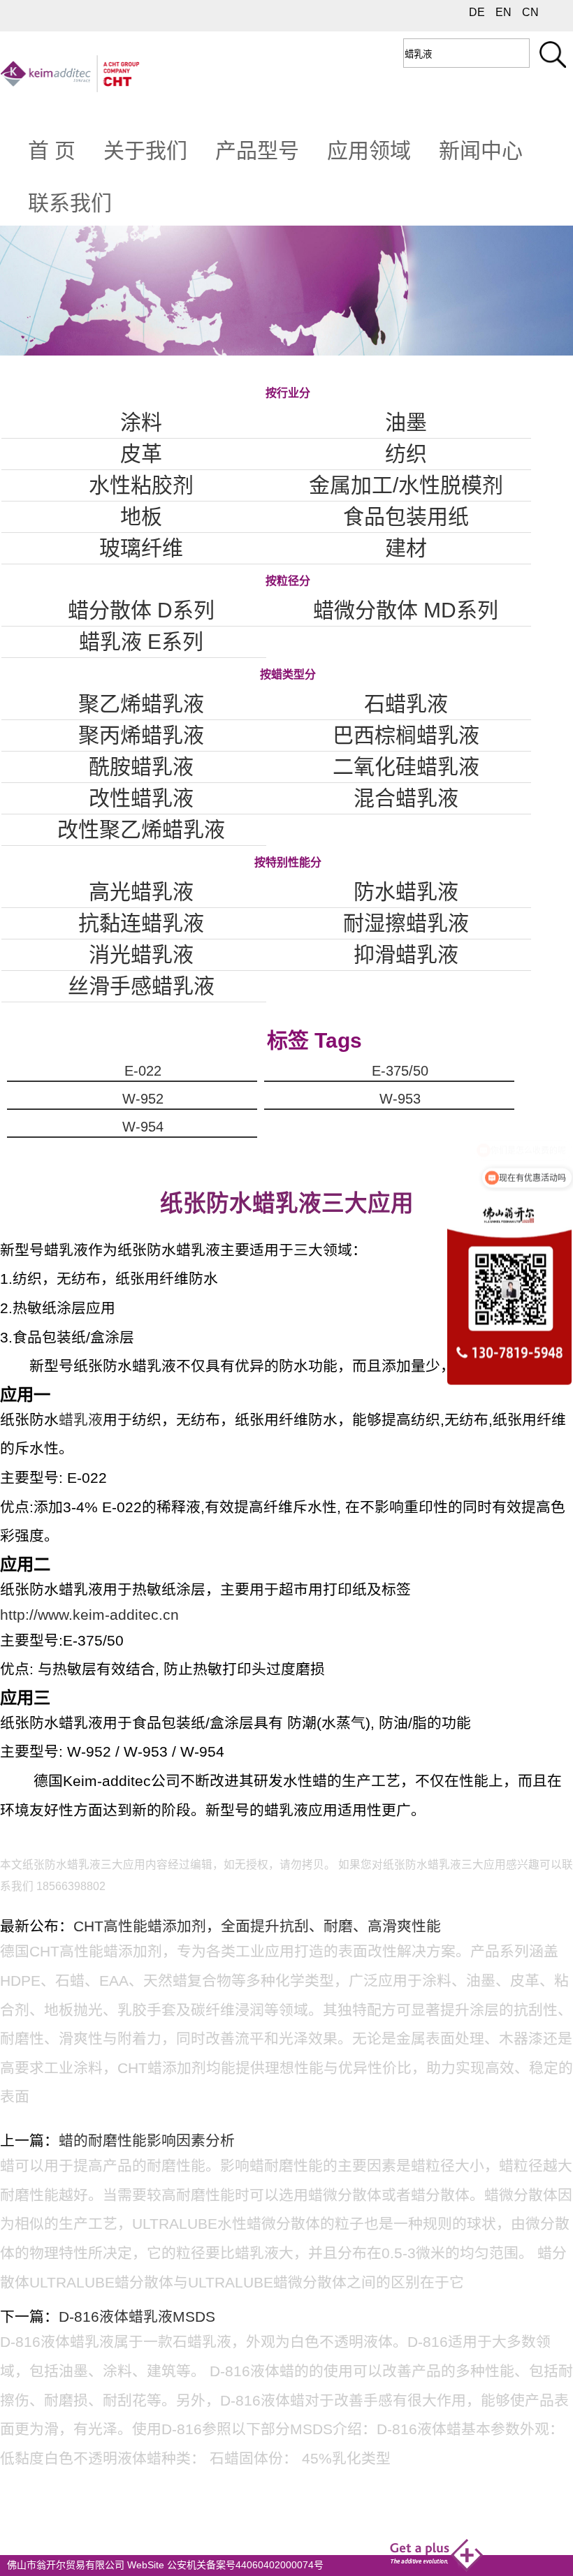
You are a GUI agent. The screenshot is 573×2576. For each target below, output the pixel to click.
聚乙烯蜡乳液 (141, 704)
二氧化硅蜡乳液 (406, 767)
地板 (141, 517)
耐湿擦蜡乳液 (406, 923)
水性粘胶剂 (141, 485)
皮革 (141, 454)
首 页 (52, 151)
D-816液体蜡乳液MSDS (137, 2317)
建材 (406, 548)
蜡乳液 (81, 1420)
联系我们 (70, 203)
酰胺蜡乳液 (141, 767)
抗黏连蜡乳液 (141, 923)
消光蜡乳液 (141, 954)
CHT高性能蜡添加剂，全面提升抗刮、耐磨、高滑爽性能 (257, 1926)
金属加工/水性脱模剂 (406, 485)
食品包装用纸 (406, 517)
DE (477, 12)
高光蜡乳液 (141, 892)
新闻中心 (481, 151)
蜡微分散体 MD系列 (406, 610)
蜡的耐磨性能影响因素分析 (147, 2140)
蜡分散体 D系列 (141, 610)
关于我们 (145, 151)
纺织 (406, 454)
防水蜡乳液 (406, 892)
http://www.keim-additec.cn (89, 1615)
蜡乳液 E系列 (141, 642)
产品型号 (257, 151)
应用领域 (369, 151)
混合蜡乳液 (406, 798)
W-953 (400, 1099)
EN (503, 12)
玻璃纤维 (141, 548)
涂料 (141, 422)
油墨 (406, 422)
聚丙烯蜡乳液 (141, 735)
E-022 (143, 1071)
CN (530, 12)
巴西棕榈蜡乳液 (406, 735)
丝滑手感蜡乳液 (141, 986)
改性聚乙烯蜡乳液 (141, 829)
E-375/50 (400, 1071)
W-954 (143, 1127)
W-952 (143, 1099)
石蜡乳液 (406, 704)
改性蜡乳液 (141, 798)
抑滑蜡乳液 (406, 954)
